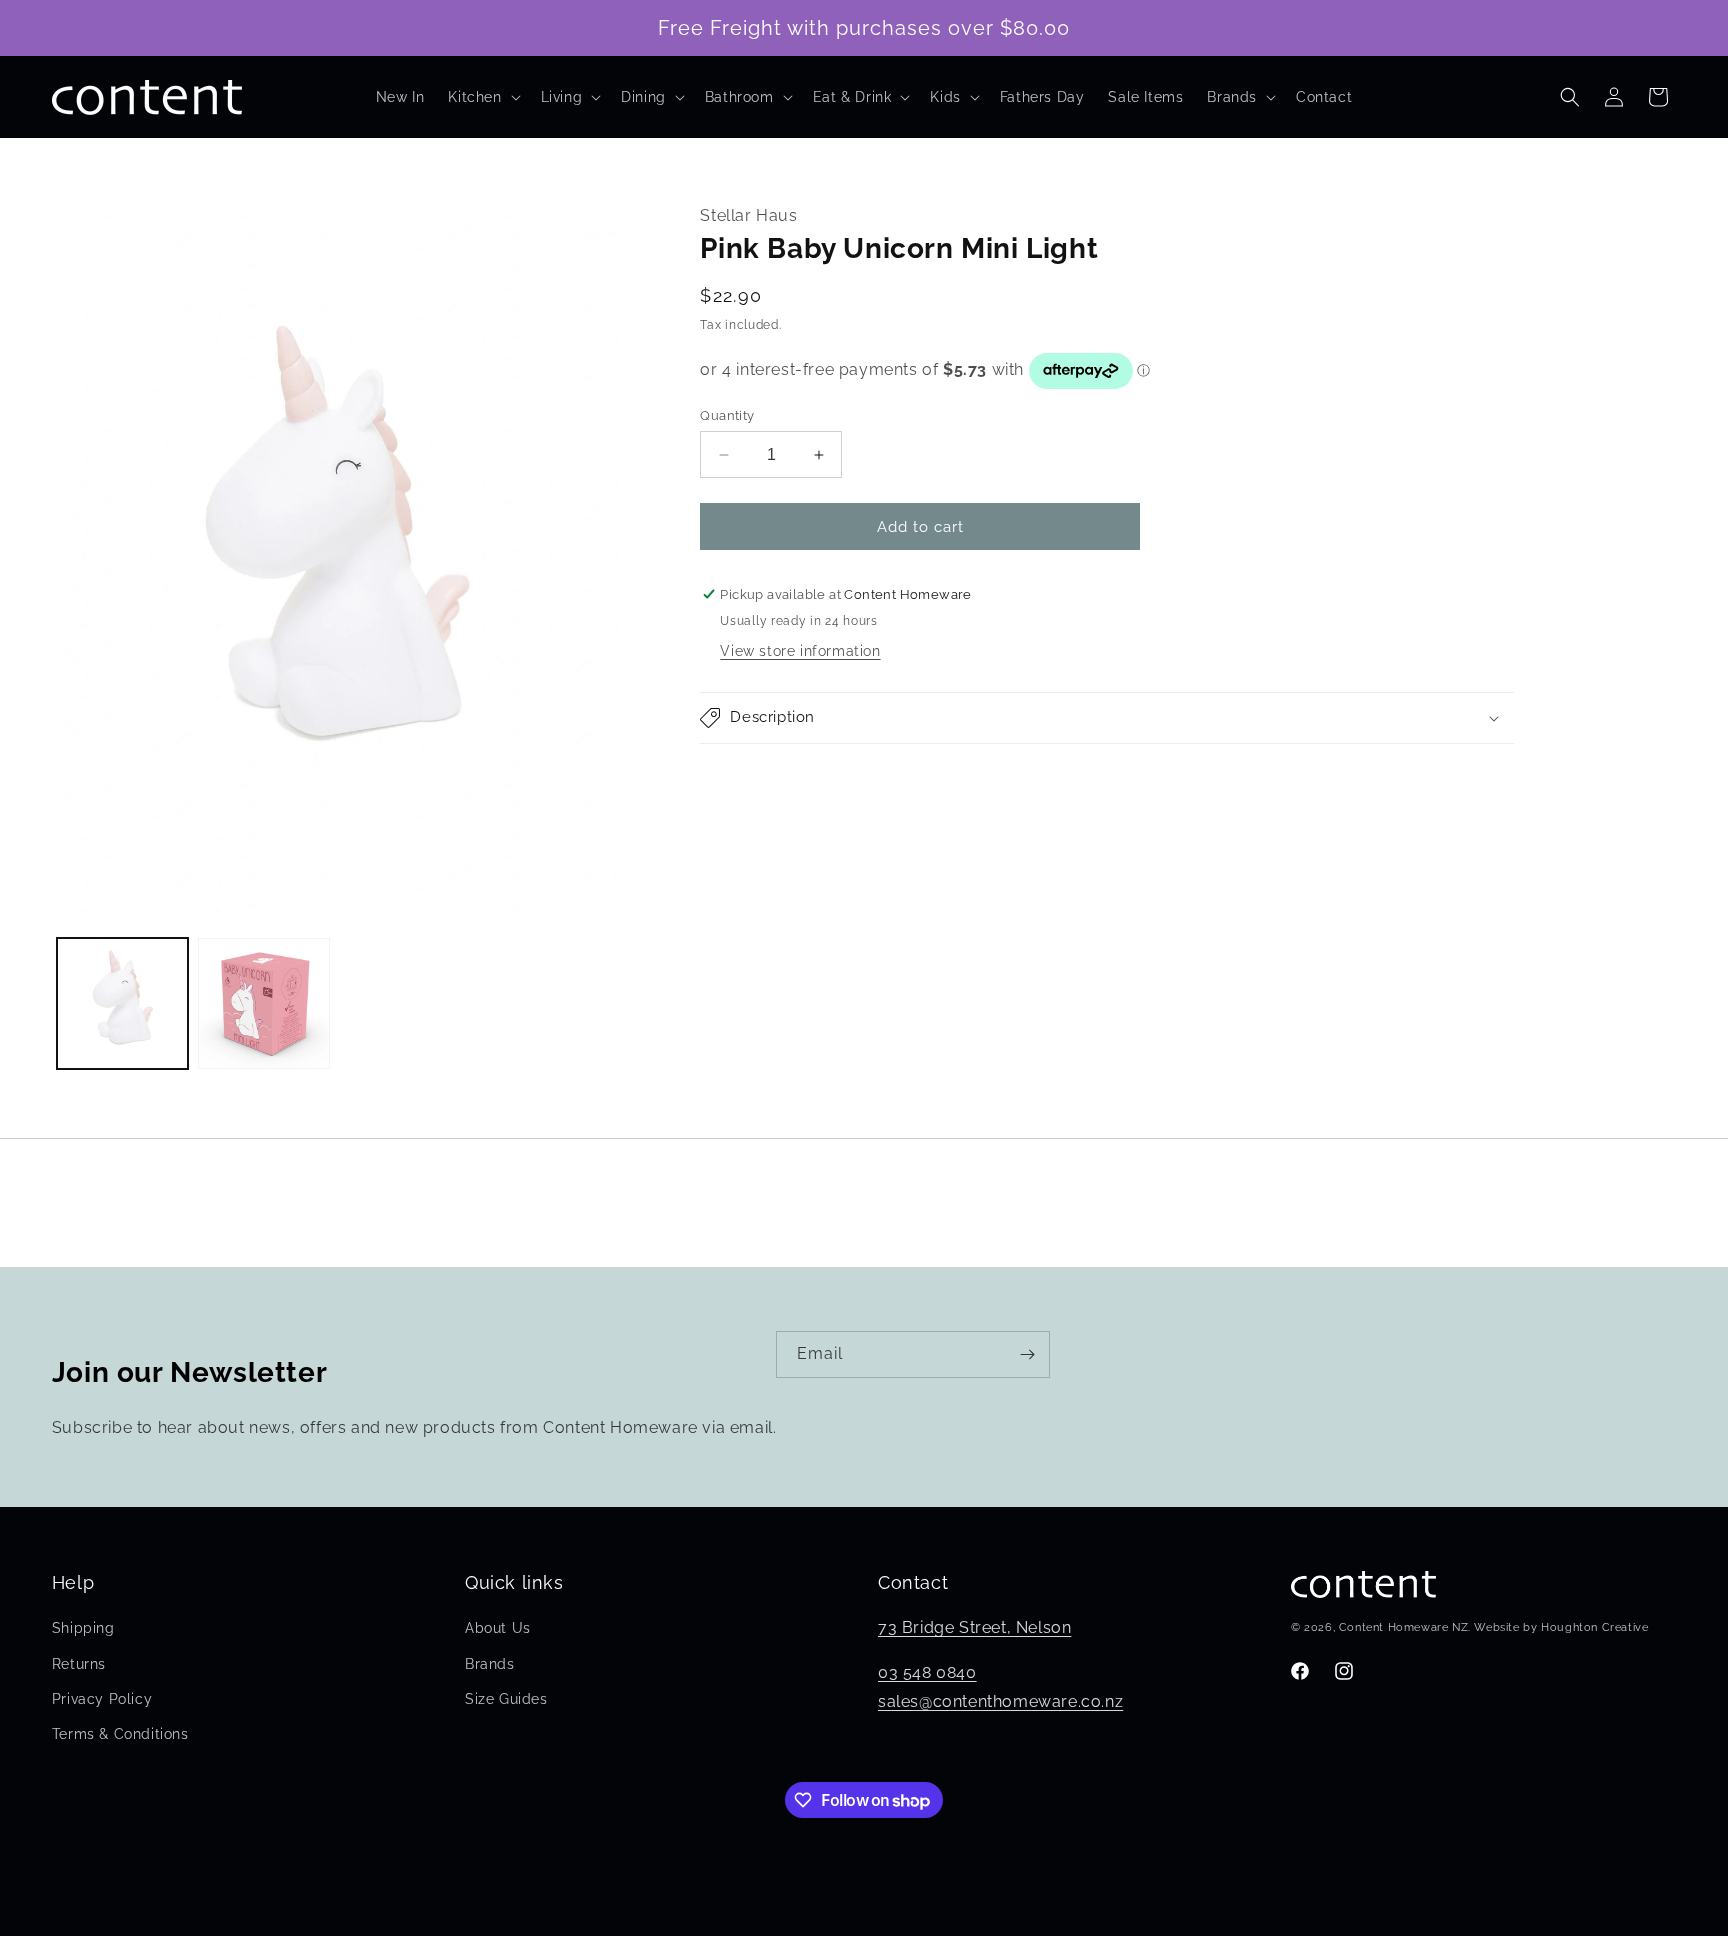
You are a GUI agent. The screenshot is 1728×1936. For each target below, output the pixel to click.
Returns (79, 1664)
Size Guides (506, 1699)
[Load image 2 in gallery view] (264, 1004)
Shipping (83, 1628)
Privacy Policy (102, 1699)
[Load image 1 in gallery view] (123, 1004)
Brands (490, 1664)
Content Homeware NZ (1403, 1627)
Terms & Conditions (120, 1734)
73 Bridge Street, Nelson (974, 1627)
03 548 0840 (927, 1672)
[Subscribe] (1027, 1354)
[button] (482, 97)
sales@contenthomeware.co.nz (1000, 1701)
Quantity (727, 415)
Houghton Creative (1594, 1627)
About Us (498, 1628)
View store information (800, 651)
